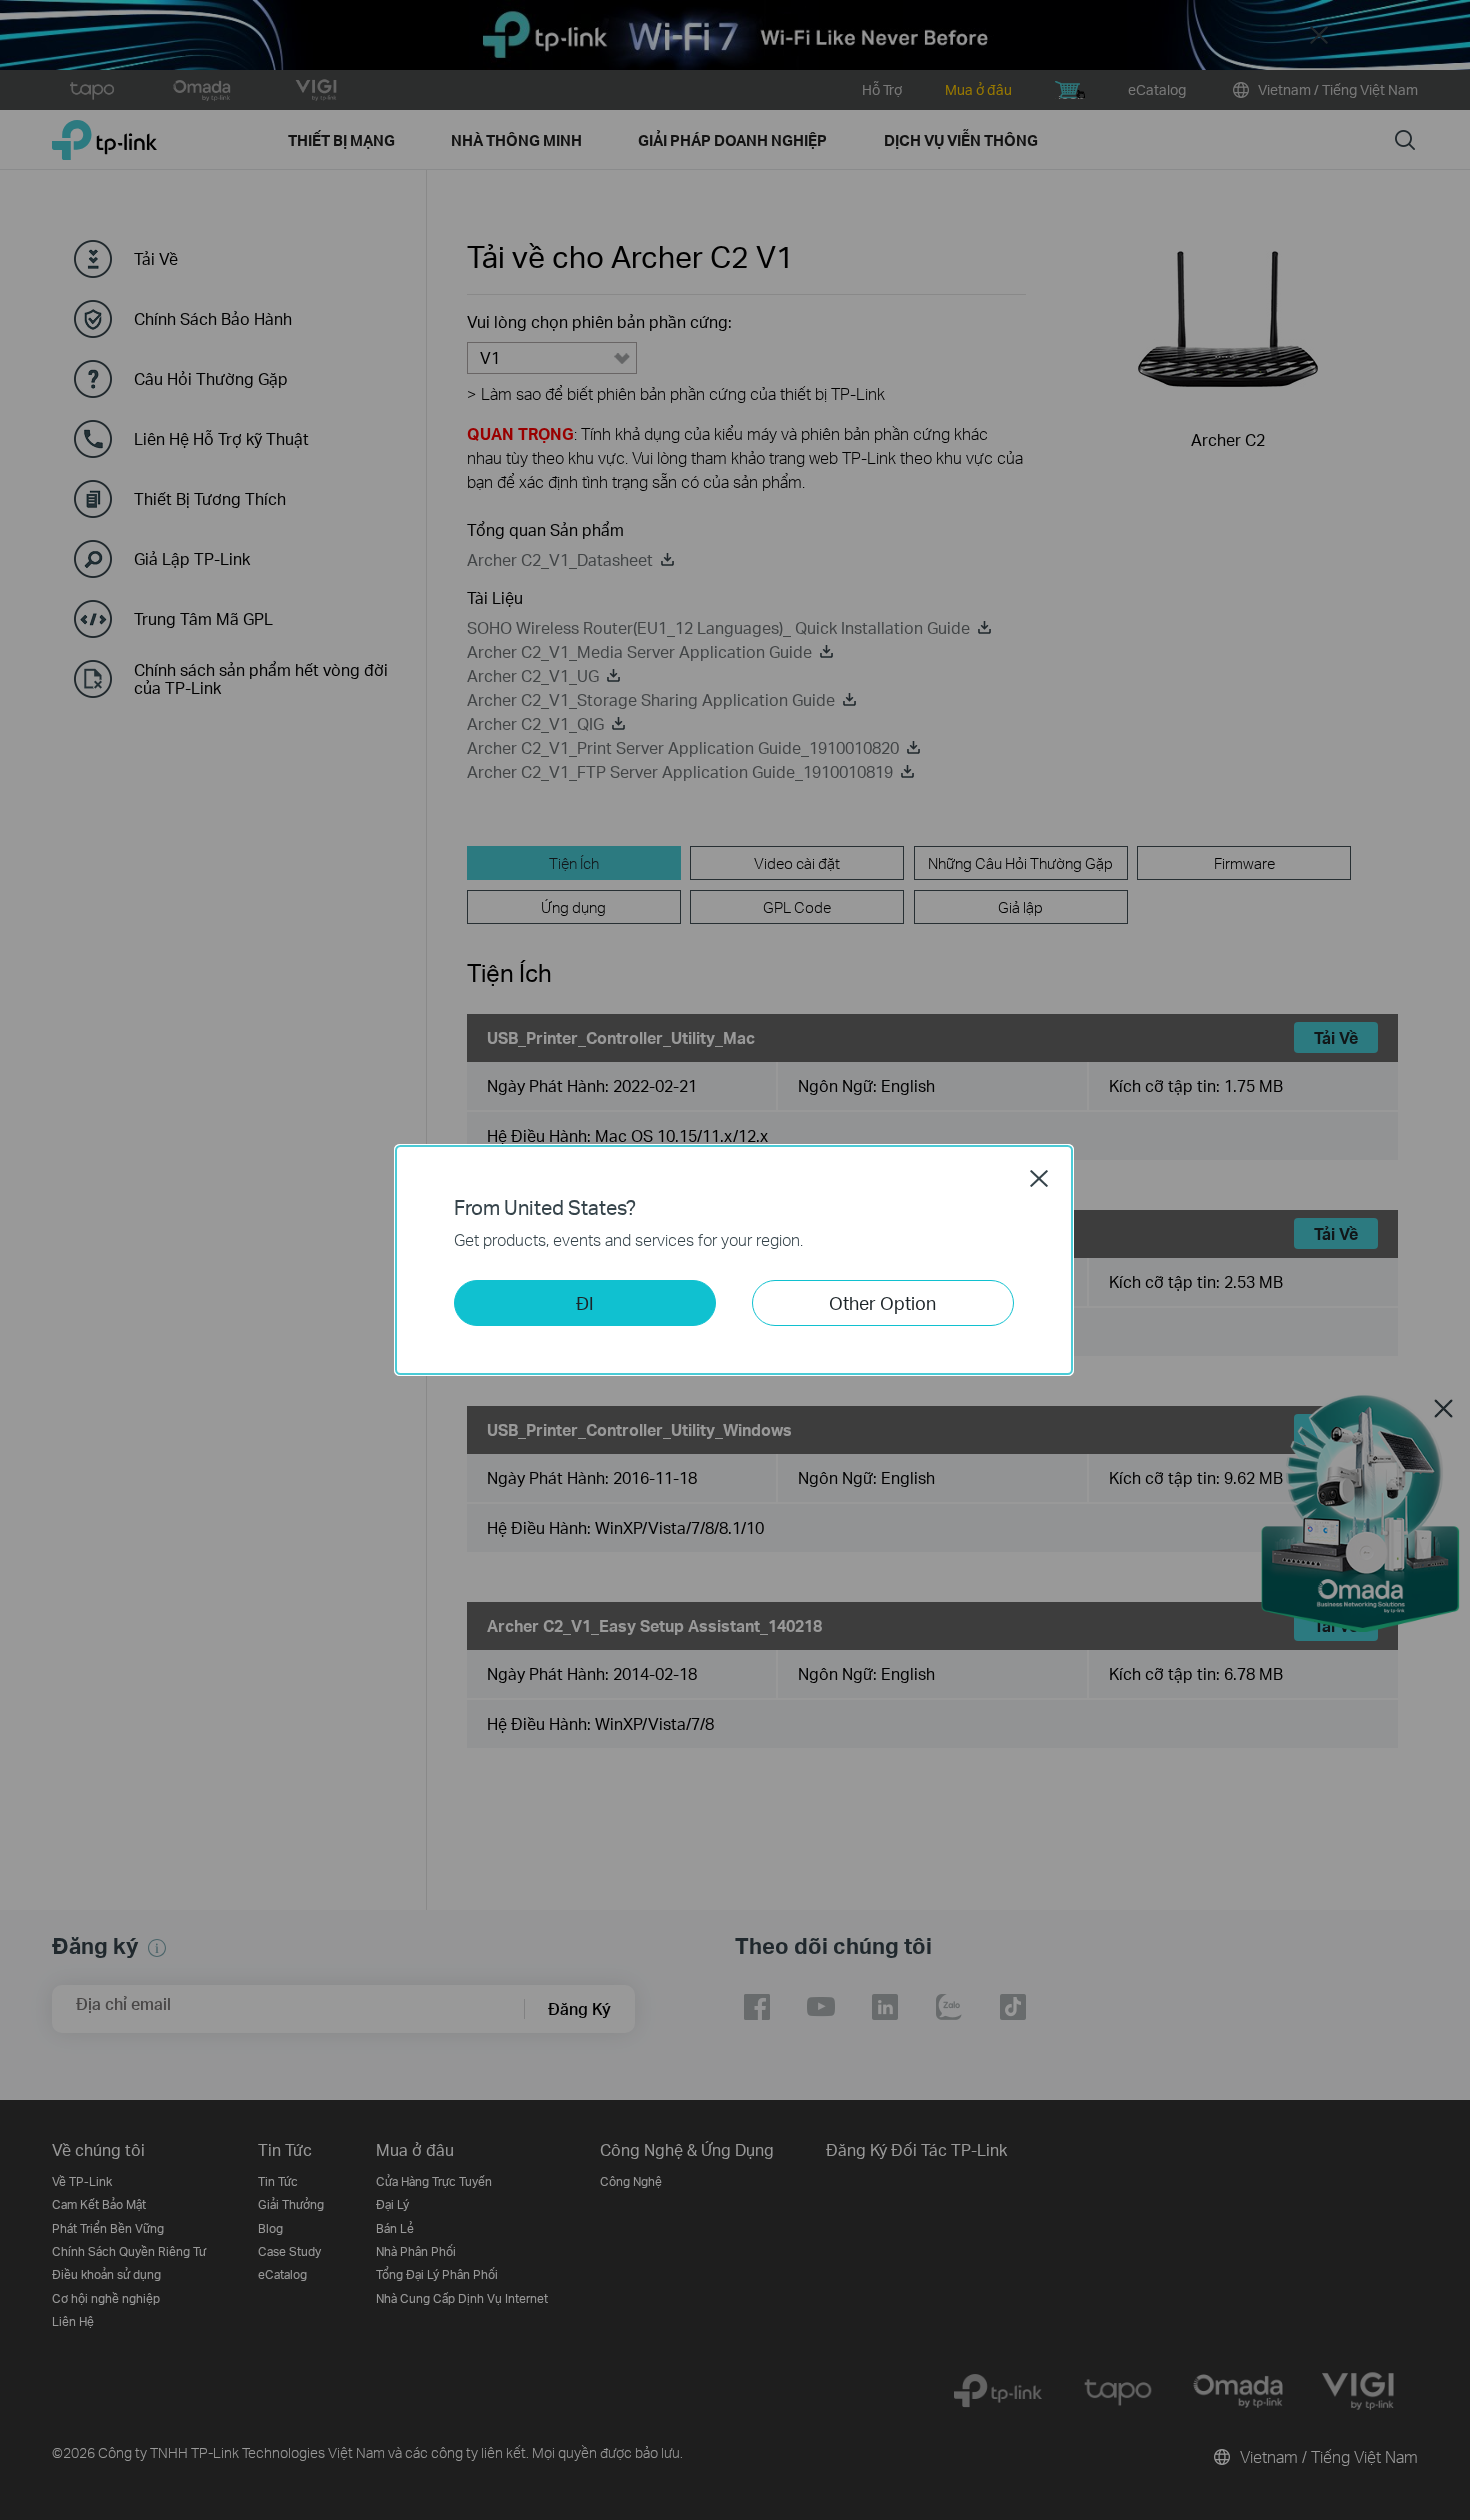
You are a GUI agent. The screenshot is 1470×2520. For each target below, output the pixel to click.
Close (1039, 1178)
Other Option (882, 1302)
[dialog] (735, 1260)
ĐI (585, 1302)
